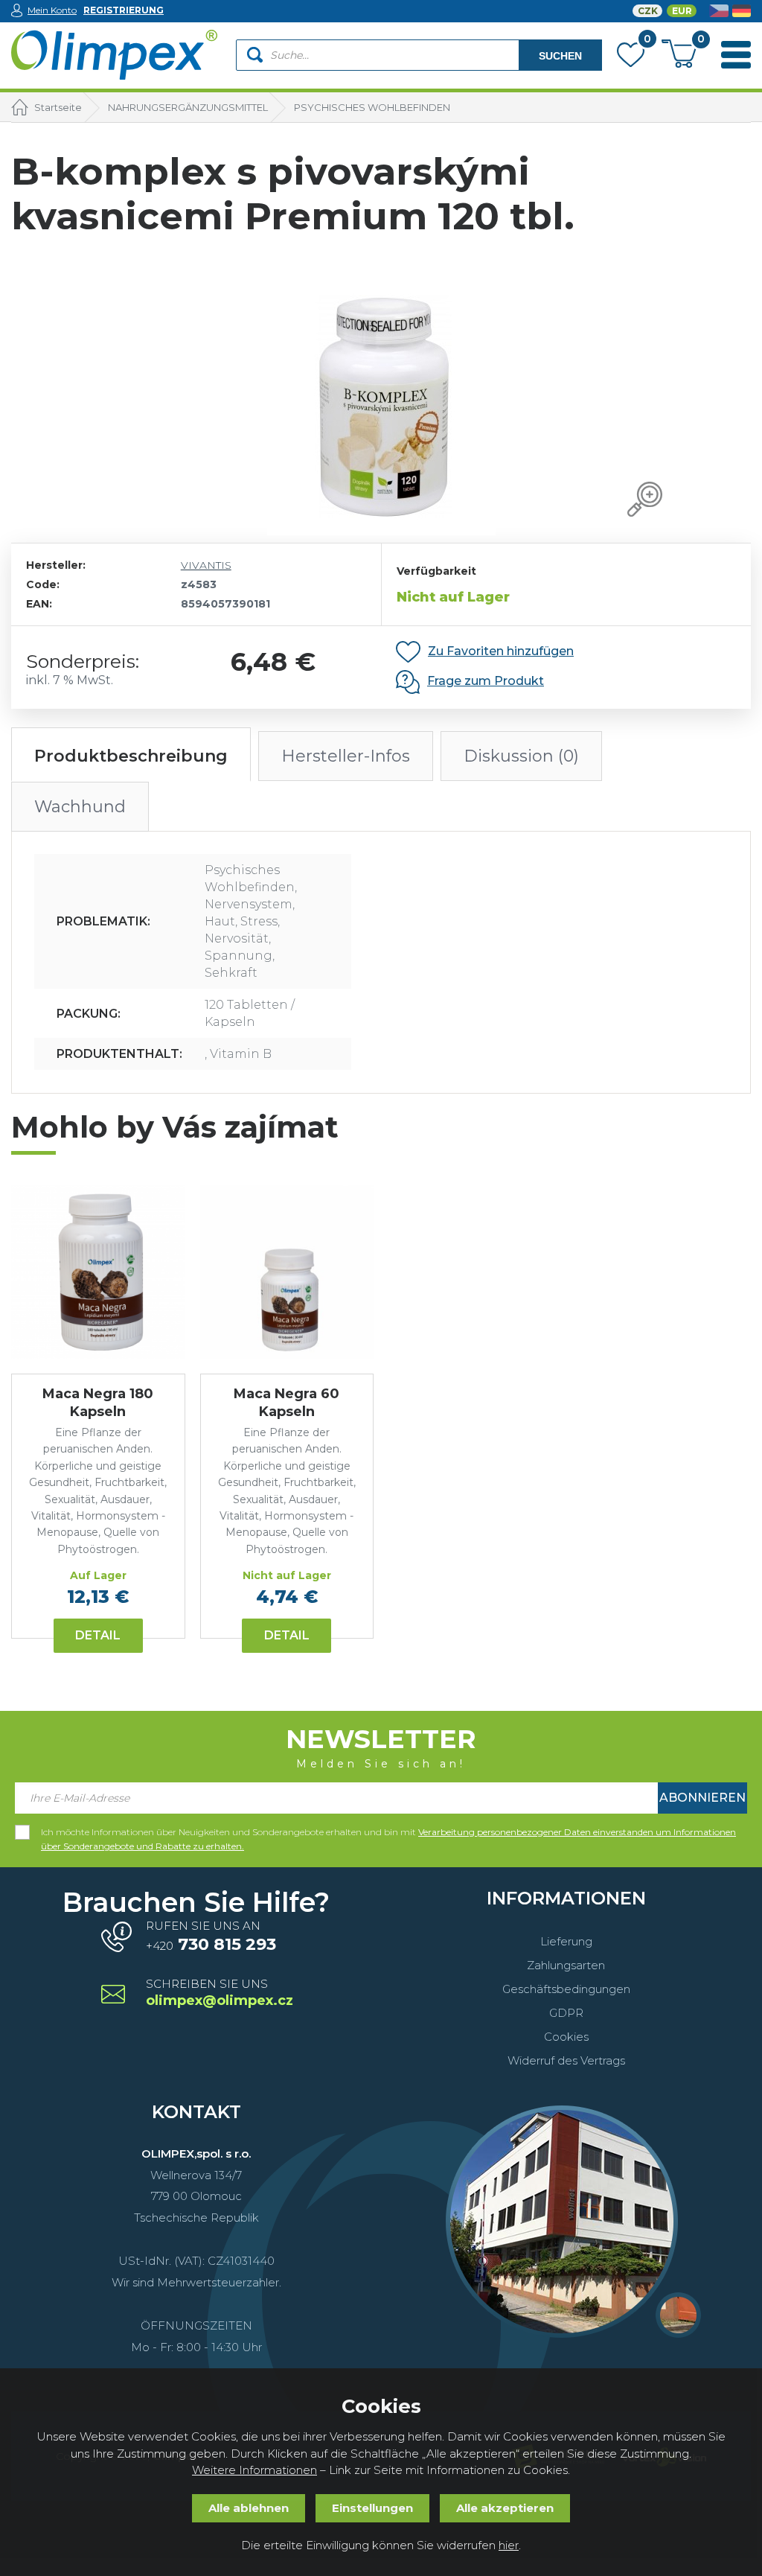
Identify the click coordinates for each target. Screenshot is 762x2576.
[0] (631, 58)
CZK (648, 11)
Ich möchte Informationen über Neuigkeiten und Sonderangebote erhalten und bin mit (388, 1833)
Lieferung (566, 1941)
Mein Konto (52, 10)
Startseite (58, 107)
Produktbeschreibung (131, 756)
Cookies (566, 2037)
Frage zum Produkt (486, 681)
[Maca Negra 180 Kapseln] (98, 1272)
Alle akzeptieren (505, 2508)
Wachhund (80, 807)
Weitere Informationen (254, 2470)
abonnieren (702, 1798)
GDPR (566, 2013)
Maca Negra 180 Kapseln (98, 1402)
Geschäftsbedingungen (566, 1989)
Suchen (560, 56)
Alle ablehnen (249, 2508)
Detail (98, 1635)
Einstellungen (372, 2508)
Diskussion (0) (521, 756)
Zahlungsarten (566, 1965)
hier (509, 2545)
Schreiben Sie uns (218, 1993)
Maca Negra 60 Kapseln (286, 1402)
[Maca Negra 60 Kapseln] (287, 1272)
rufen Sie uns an (211, 1936)
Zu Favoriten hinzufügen (501, 651)
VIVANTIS (206, 565)
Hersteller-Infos (346, 756)
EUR (682, 11)
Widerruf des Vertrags (566, 2060)
